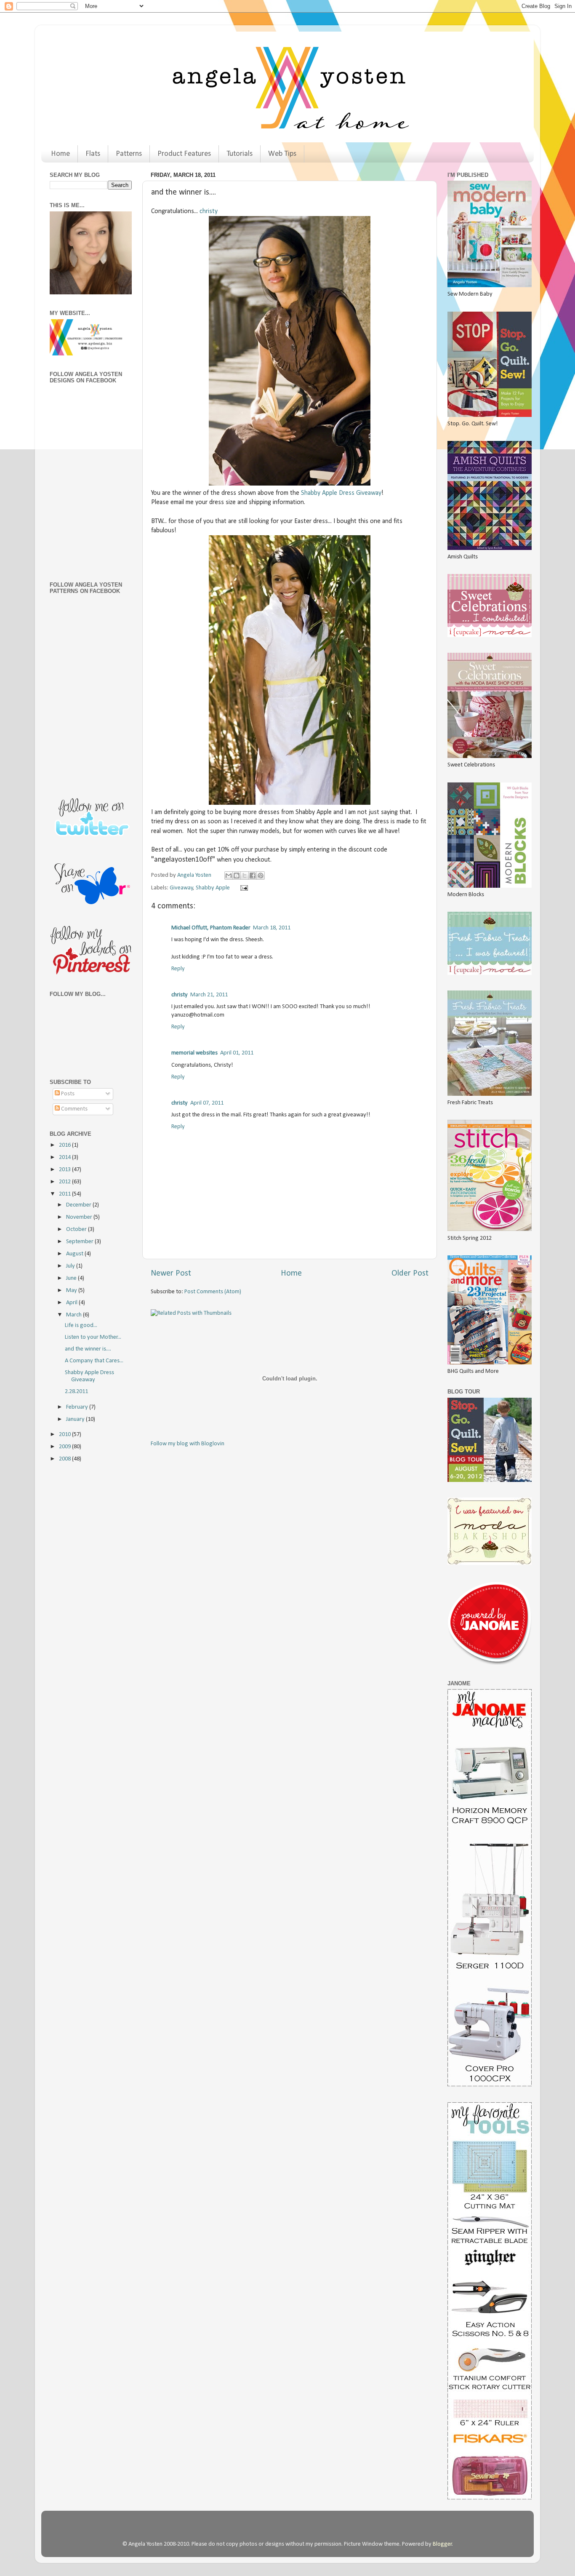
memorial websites (194, 1053)
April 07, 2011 (207, 1103)
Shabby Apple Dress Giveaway (341, 493)
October (77, 1229)
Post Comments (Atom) (213, 1292)
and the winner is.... (88, 1349)
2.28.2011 (76, 1392)
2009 (65, 1447)
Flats (93, 154)
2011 (65, 1194)
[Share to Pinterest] (261, 876)
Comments (74, 1109)
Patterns (129, 154)
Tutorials (240, 154)
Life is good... (81, 1325)
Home (60, 154)
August (75, 1254)
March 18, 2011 (272, 928)
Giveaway (181, 888)
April (72, 1303)
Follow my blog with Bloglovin (188, 1444)
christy (209, 211)
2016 (65, 1145)
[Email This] (229, 876)
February (78, 1407)
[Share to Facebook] (253, 876)
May (72, 1291)
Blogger (442, 2544)
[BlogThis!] (237, 876)
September (80, 1242)
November (80, 1217)
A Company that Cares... (94, 1361)
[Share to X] (245, 876)
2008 (65, 1459)
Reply (178, 969)
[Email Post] (242, 888)
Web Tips (282, 154)
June (72, 1278)
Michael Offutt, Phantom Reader (211, 928)
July (71, 1266)
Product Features (184, 154)
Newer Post (171, 1273)
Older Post (410, 1273)
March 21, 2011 (209, 995)
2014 (65, 1157)
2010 (65, 1435)
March (75, 1315)
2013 (65, 1170)
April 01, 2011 (237, 1053)
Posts (67, 1094)
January (76, 1419)
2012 (65, 1182)
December (79, 1205)
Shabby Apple (213, 888)
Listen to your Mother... (93, 1337)
